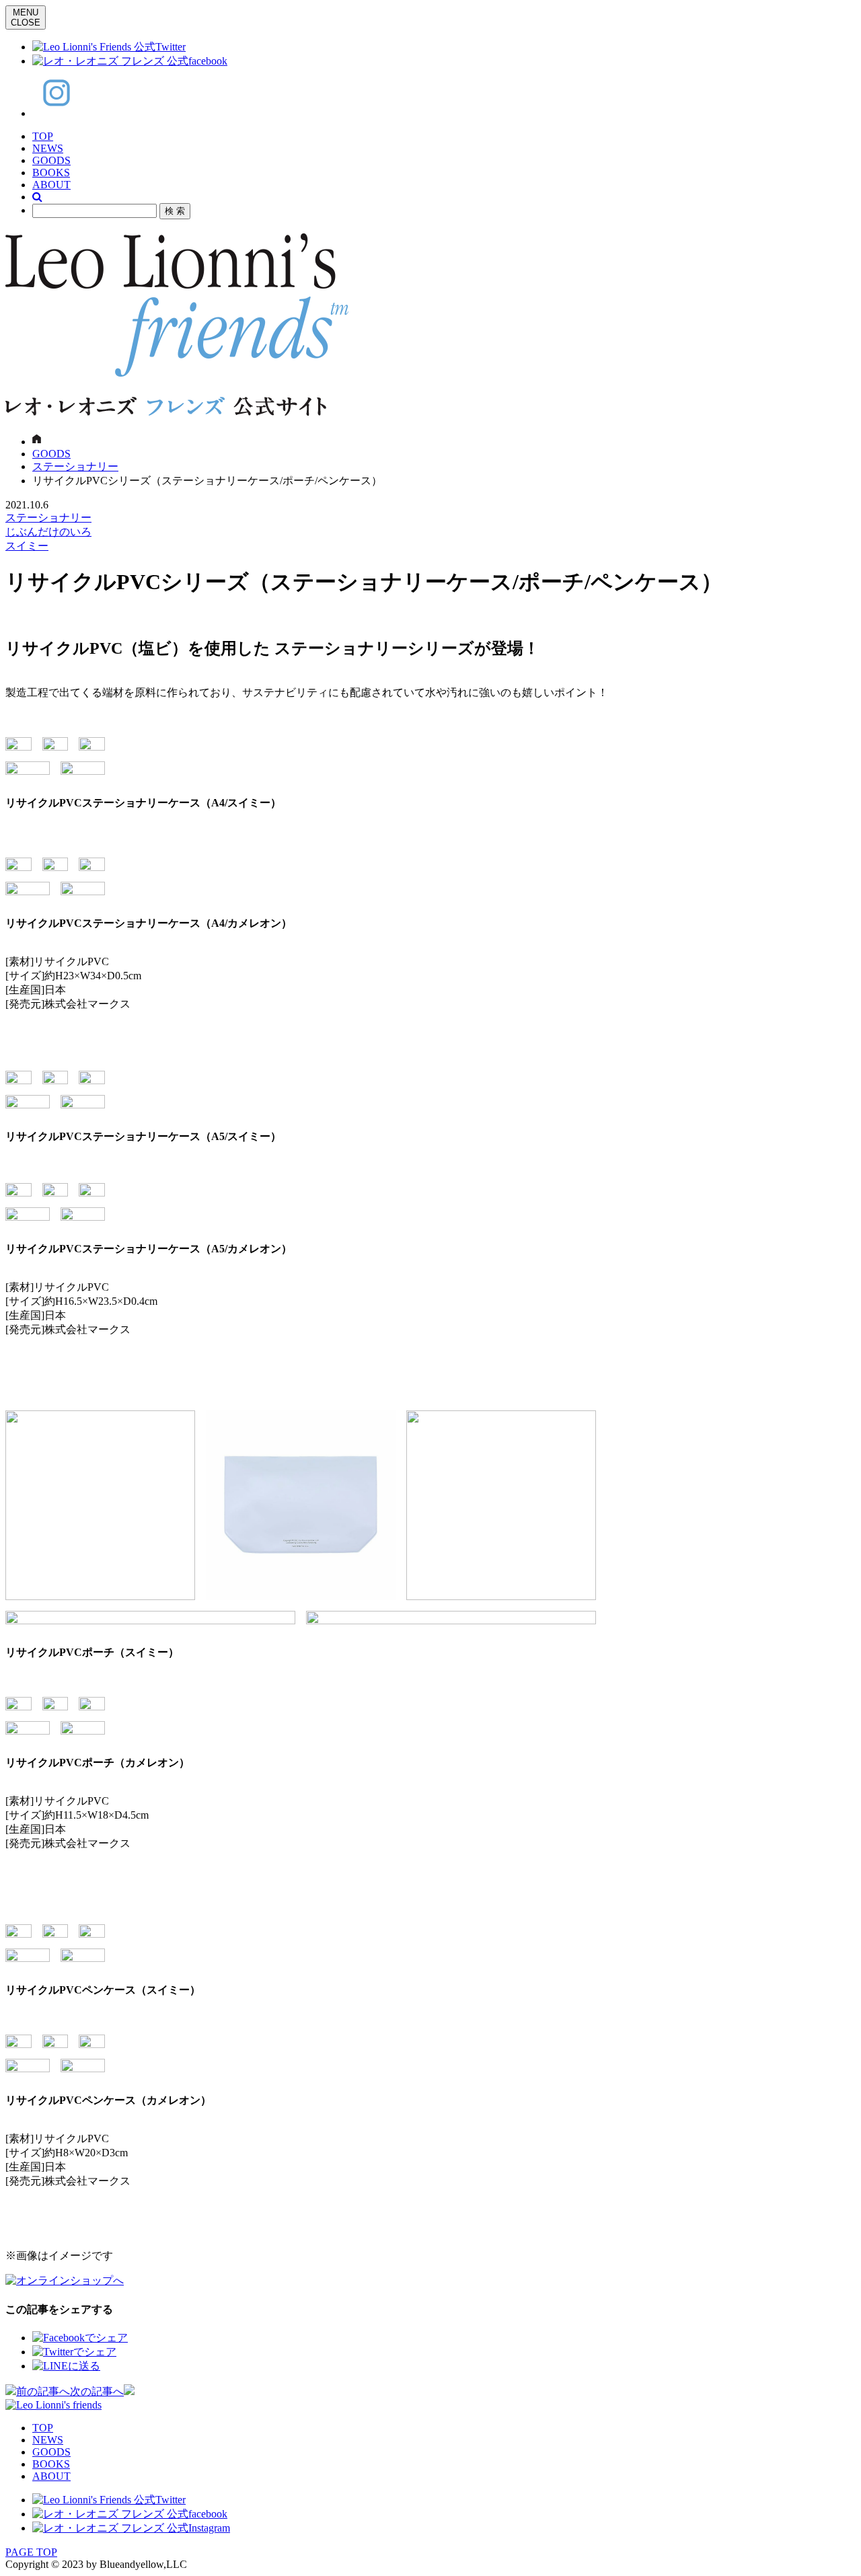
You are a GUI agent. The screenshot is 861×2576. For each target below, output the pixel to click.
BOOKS (51, 173)
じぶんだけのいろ (48, 532)
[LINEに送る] (66, 2366)
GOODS (51, 160)
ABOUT (51, 185)
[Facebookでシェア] (80, 2338)
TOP (43, 136)
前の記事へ (43, 2391)
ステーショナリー (75, 466)
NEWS (48, 148)
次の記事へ (97, 2391)
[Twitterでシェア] (74, 2352)
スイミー (27, 546)
